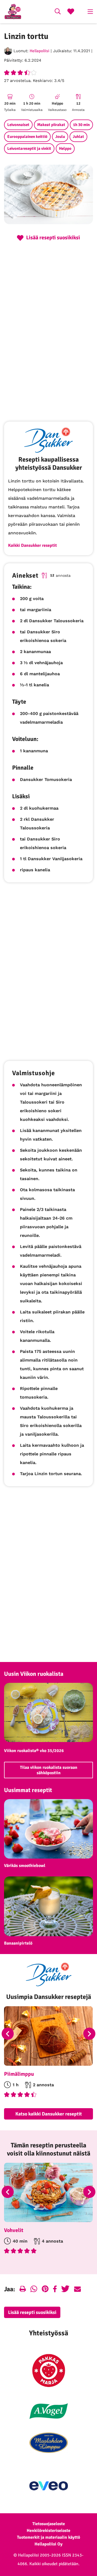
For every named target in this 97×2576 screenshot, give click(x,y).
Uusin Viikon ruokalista (34, 1674)
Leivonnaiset (18, 125)
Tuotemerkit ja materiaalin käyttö (48, 2537)
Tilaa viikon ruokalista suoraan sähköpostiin (49, 1770)
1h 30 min (81, 125)
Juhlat (78, 137)
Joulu (60, 137)
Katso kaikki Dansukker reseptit (49, 2114)
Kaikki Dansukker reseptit (32, 545)
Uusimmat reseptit (28, 1790)
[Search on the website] (58, 12)
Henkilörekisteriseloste (48, 2531)
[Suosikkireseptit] (71, 12)
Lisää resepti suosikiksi (32, 2312)
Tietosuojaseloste (49, 2524)
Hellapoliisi (39, 51)
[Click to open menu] (90, 12)
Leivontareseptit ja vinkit (29, 148)
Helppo (65, 148)
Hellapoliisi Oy (48, 2544)
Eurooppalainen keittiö (27, 137)
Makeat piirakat (51, 125)
